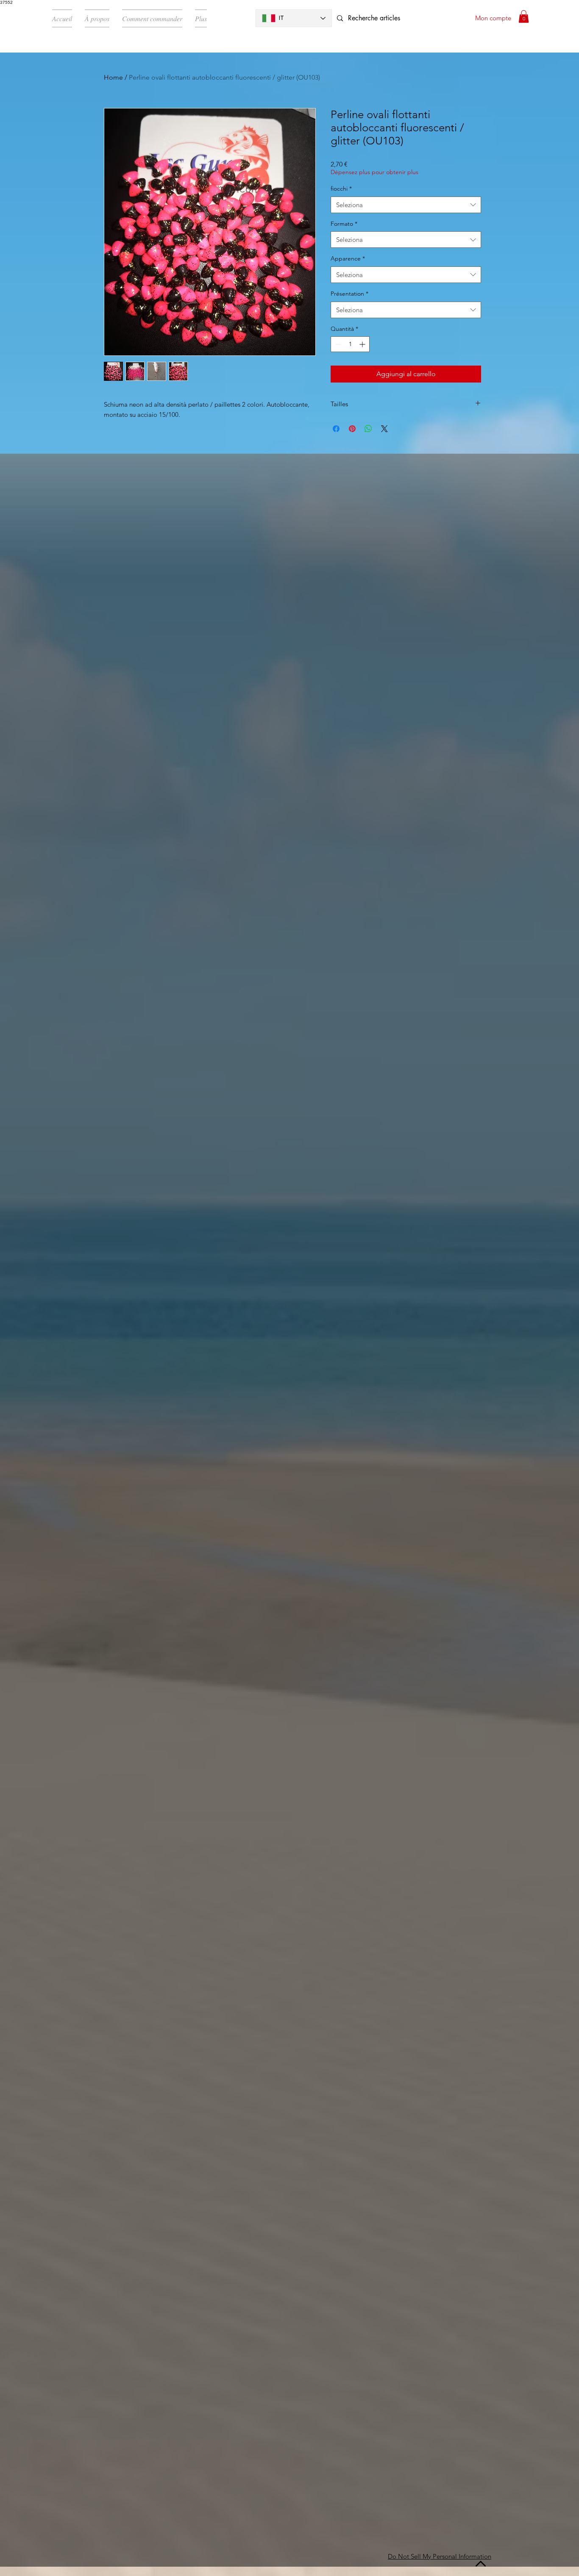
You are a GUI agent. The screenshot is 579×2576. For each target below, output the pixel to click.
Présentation (349, 294)
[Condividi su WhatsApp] (368, 429)
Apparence (348, 258)
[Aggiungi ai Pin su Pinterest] (352, 429)
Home (113, 77)
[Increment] (363, 344)
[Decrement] (337, 344)
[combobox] (406, 205)
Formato (344, 224)
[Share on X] (384, 429)
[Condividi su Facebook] (336, 429)
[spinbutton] (350, 344)
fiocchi (341, 189)
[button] (524, 17)
